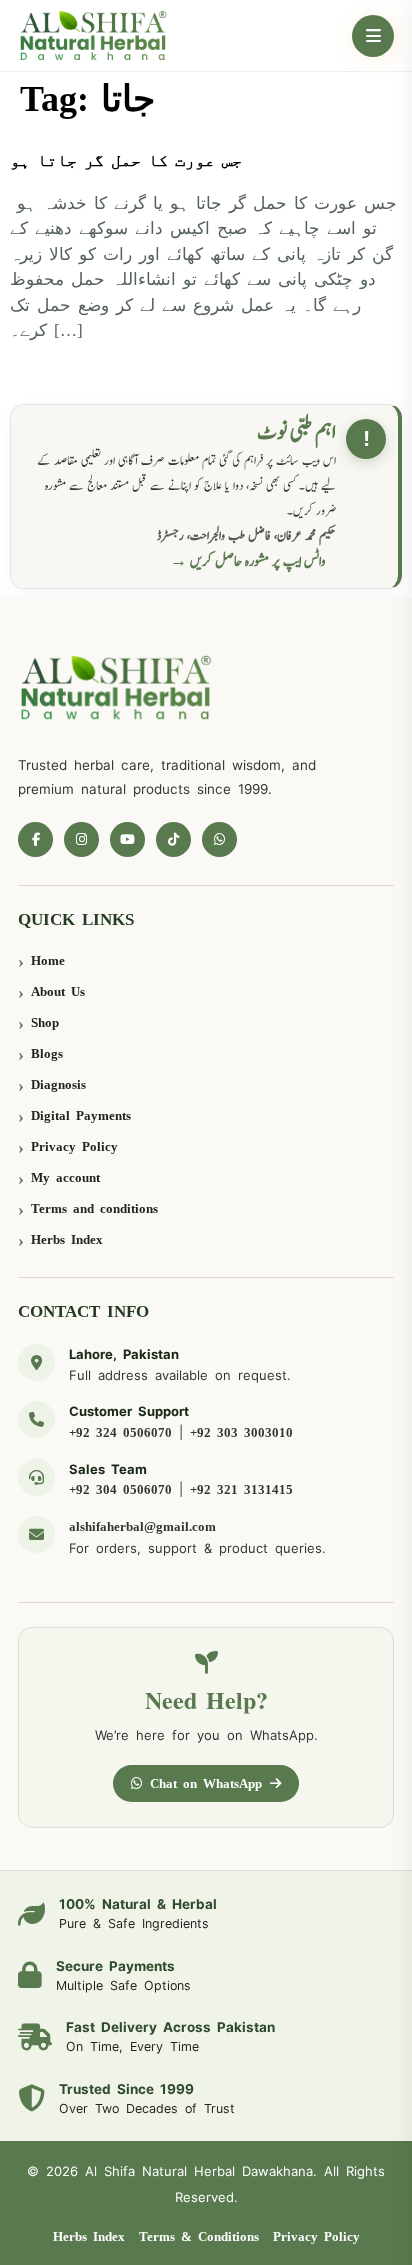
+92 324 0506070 (120, 1432)
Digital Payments (81, 1115)
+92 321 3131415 (241, 1489)
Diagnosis (58, 1084)
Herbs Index (67, 1239)
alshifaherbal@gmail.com (142, 1526)
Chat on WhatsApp (206, 1783)
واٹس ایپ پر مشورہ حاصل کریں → (248, 561)
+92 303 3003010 (241, 1432)
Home (48, 960)
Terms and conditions (94, 1208)
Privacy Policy (74, 1146)
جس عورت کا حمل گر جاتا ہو (126, 160)
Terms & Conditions (199, 2236)
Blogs (47, 1053)
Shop (45, 1022)
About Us (58, 991)
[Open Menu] (373, 36)
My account (65, 1177)
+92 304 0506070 (120, 1489)
